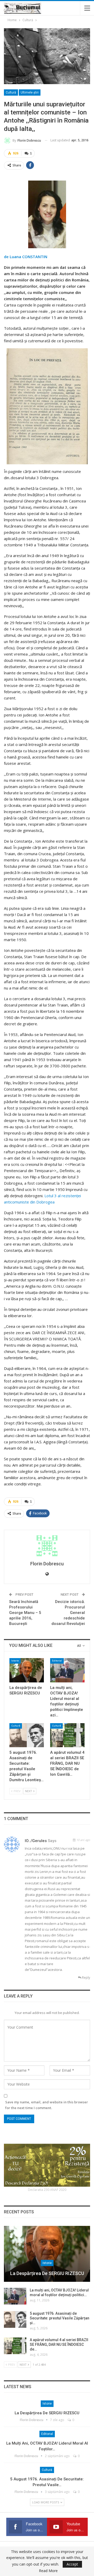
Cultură (11, 92)
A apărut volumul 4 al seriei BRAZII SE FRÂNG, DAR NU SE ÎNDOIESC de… (59, 2345)
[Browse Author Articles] (47, 1546)
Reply (86, 1978)
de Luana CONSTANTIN (26, 257)
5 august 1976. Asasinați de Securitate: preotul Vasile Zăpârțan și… (60, 2318)
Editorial (57, 1661)
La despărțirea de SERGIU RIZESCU (47, 2273)
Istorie (15, 1661)
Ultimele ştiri (30, 92)
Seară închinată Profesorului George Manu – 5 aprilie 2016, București (25, 1613)
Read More (48, 2571)
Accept (72, 2564)
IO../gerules (36, 1841)
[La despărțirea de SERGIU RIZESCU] (27, 1670)
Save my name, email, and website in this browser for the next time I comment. (47, 2105)
